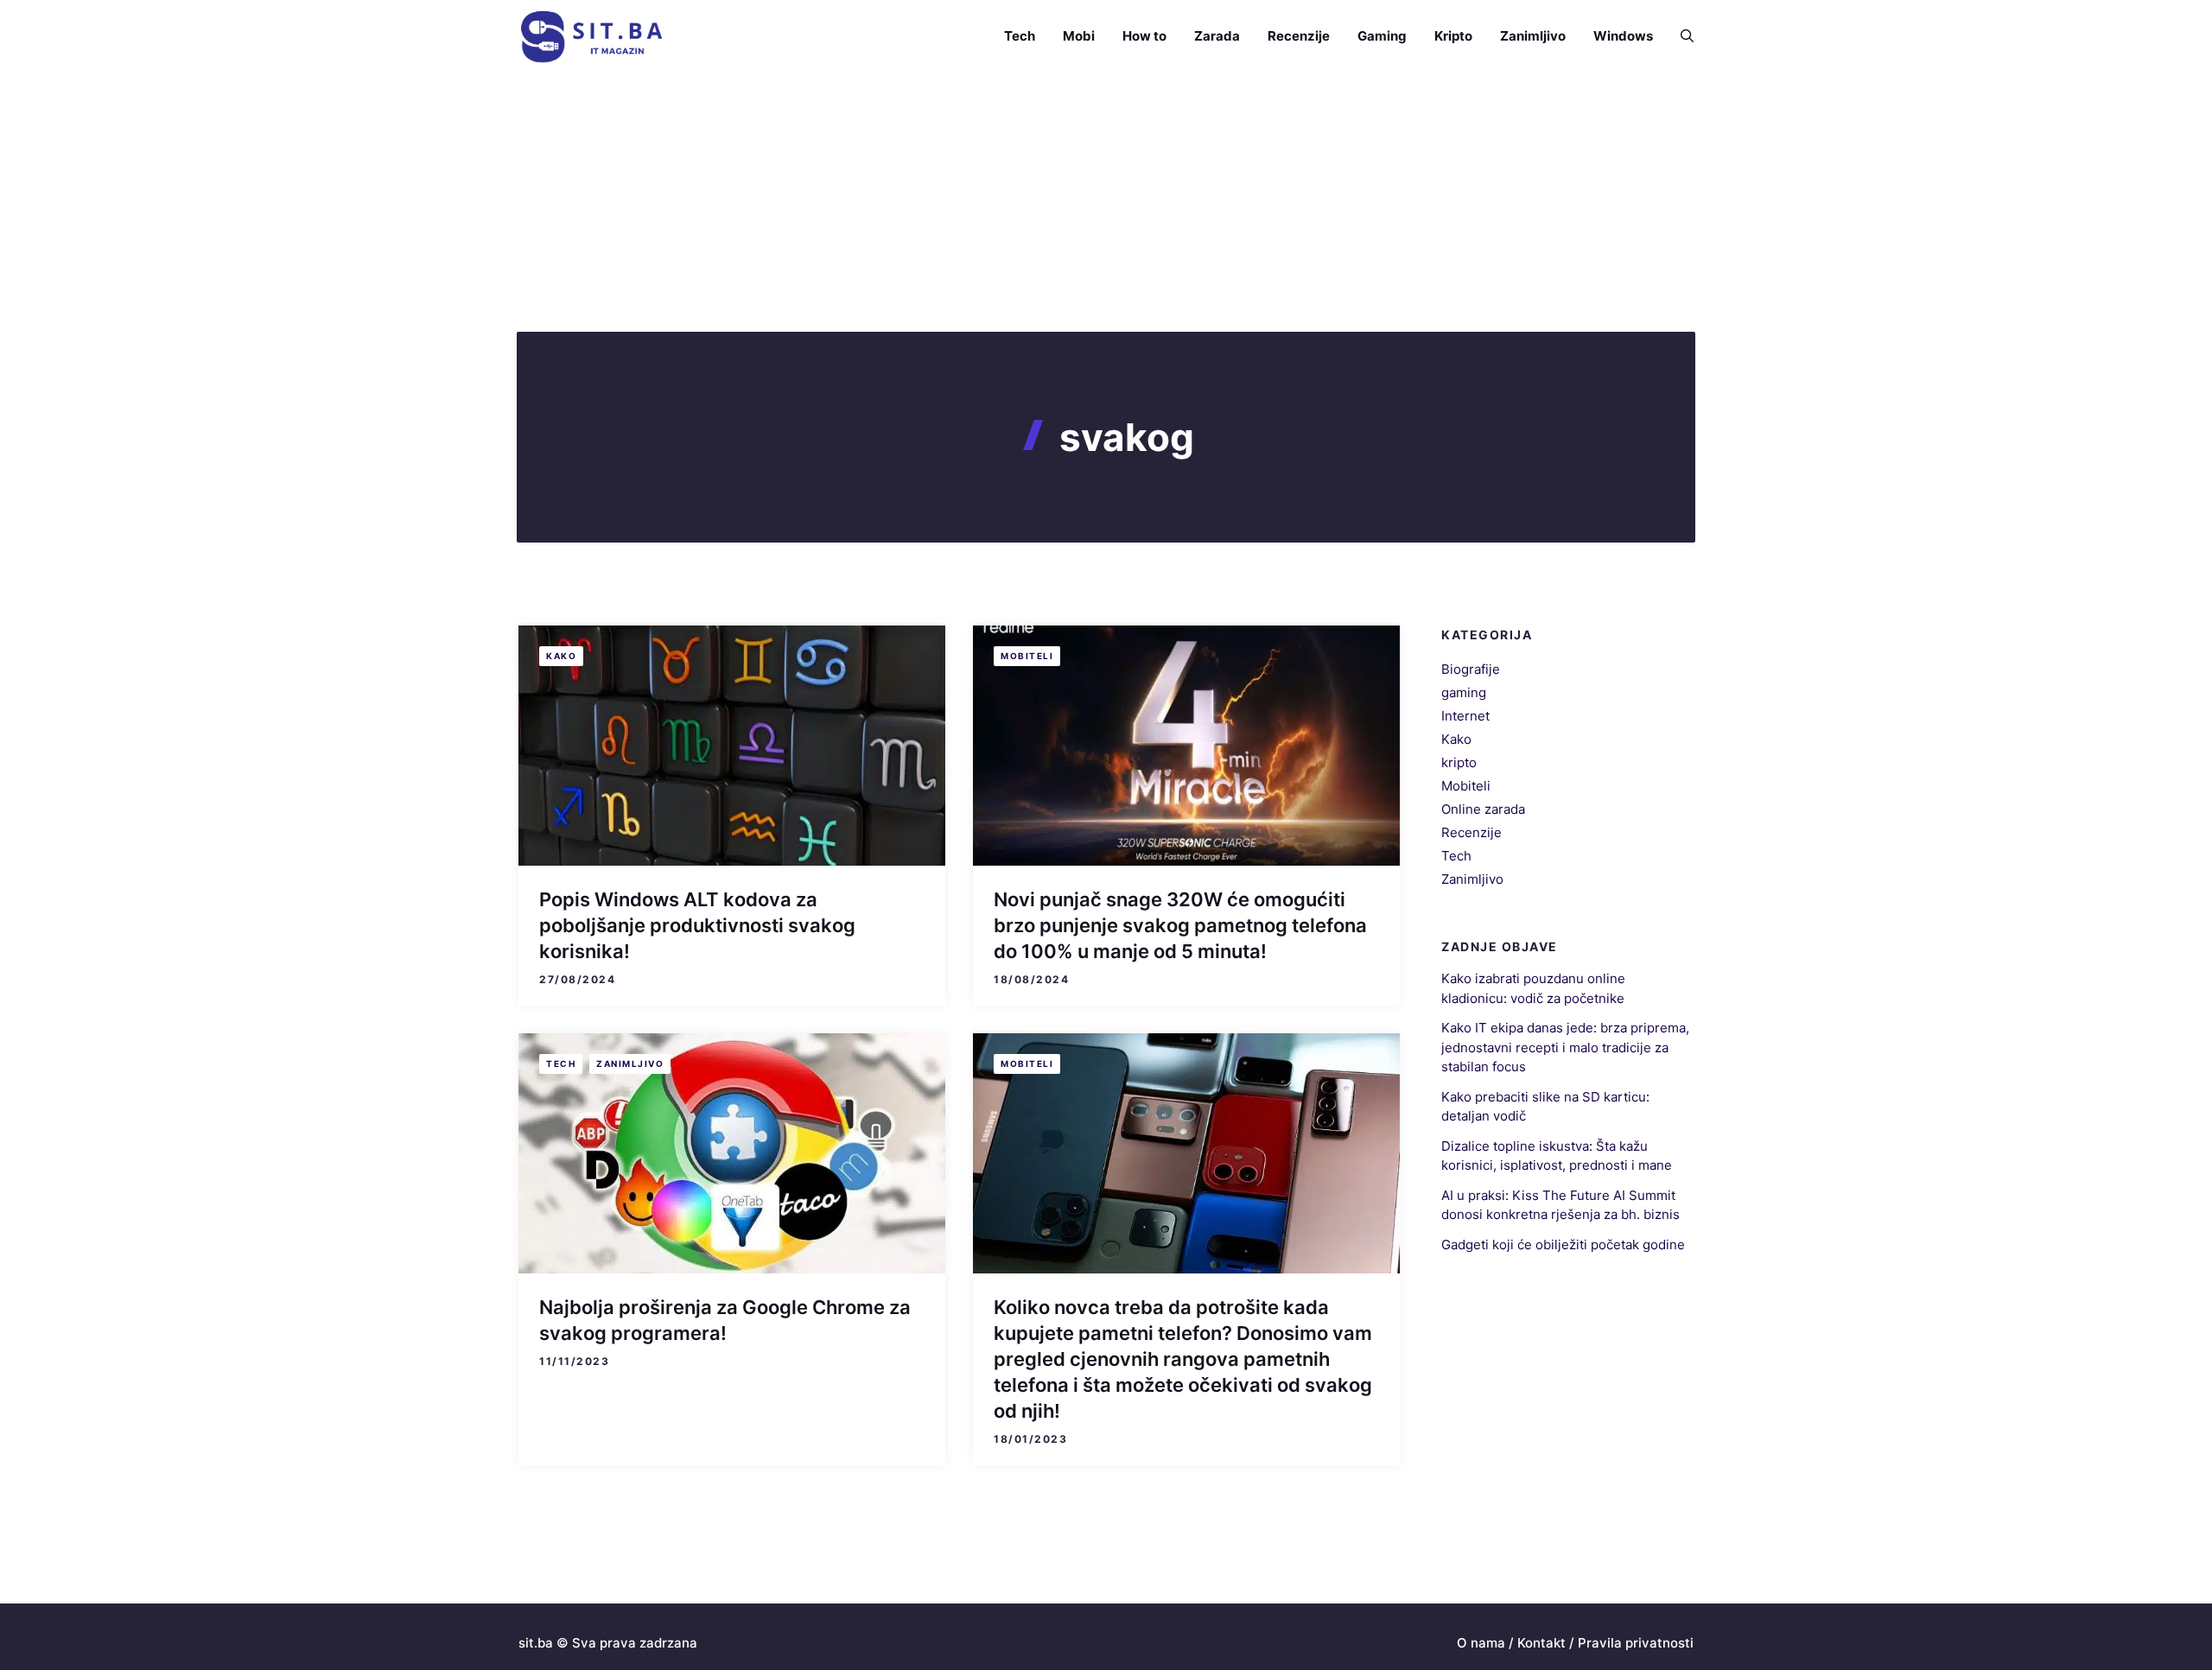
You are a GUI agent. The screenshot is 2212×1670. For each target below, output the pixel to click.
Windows (1623, 36)
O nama (1481, 1643)
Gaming (1382, 36)
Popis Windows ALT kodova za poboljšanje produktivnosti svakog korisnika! (697, 925)
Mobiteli (1027, 656)
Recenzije (1299, 36)
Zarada (1217, 36)
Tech (1020, 36)
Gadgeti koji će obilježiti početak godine (1563, 1245)
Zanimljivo (1533, 36)
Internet (1465, 716)
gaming (1464, 692)
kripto (1459, 762)
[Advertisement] (1106, 202)
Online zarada (1483, 809)
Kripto (1453, 36)
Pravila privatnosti (1636, 1643)
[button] (1680, 36)
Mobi (1079, 36)
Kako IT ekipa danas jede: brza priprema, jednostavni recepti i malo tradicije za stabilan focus (1565, 1047)
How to (1144, 36)
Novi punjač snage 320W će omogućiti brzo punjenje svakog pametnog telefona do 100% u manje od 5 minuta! (1180, 925)
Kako (561, 656)
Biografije (1471, 669)
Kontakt (1541, 1643)
